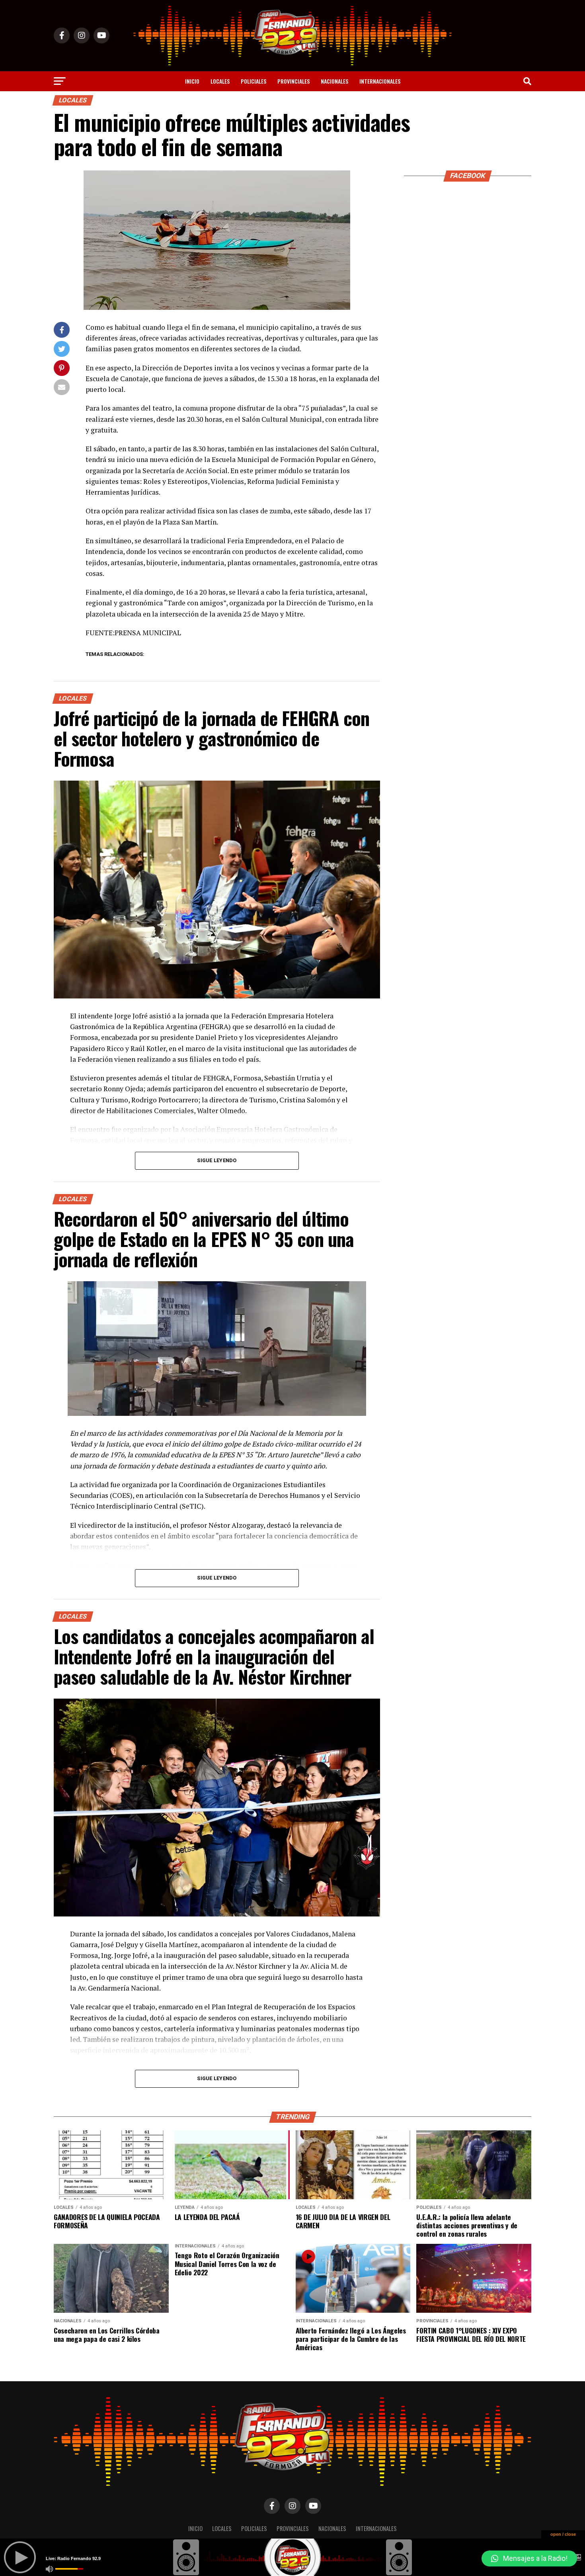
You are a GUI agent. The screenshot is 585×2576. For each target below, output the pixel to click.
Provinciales (293, 81)
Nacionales (334, 81)
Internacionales (380, 81)
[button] (529, 2558)
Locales (220, 81)
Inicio (192, 81)
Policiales (253, 81)
